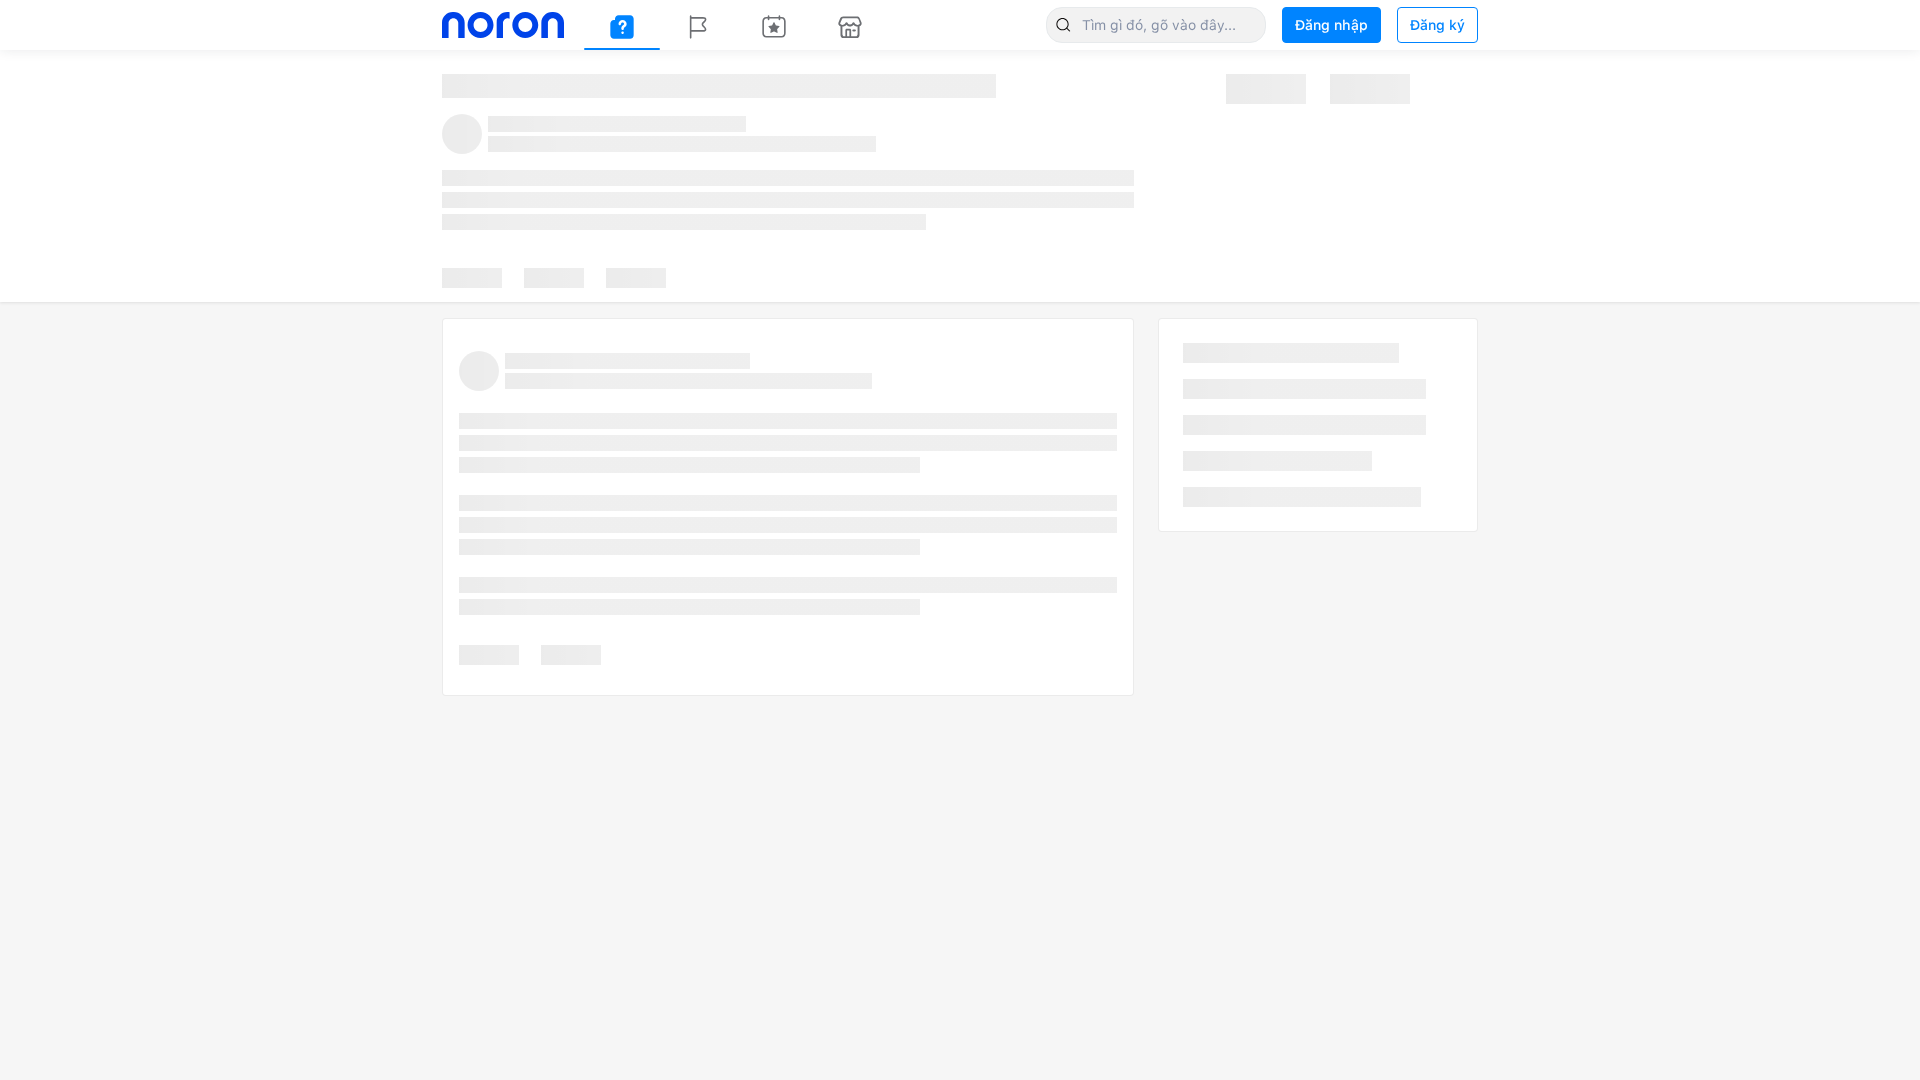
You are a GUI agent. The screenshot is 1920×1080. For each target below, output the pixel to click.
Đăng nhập (1331, 25)
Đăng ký (1437, 25)
